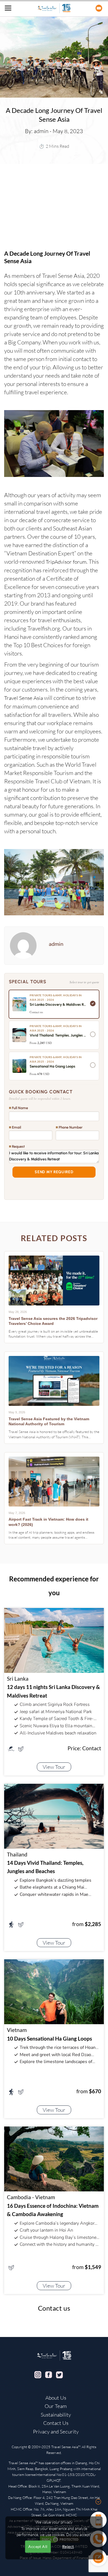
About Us (56, 2398)
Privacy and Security (56, 2432)
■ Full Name (18, 1108)
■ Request (17, 1146)
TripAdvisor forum (66, 562)
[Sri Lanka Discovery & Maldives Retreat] (54, 1640)
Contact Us (56, 2423)
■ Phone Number (69, 1127)
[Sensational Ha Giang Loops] (54, 1991)
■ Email (15, 1127)
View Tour (54, 1767)
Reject (68, 2546)
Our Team (56, 2406)
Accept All (38, 2546)
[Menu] (8, 8)
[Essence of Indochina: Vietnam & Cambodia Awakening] (54, 2158)
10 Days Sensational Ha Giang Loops (49, 2038)
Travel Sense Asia (24, 698)
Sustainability (56, 2415)
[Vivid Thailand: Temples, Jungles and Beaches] (54, 1815)
